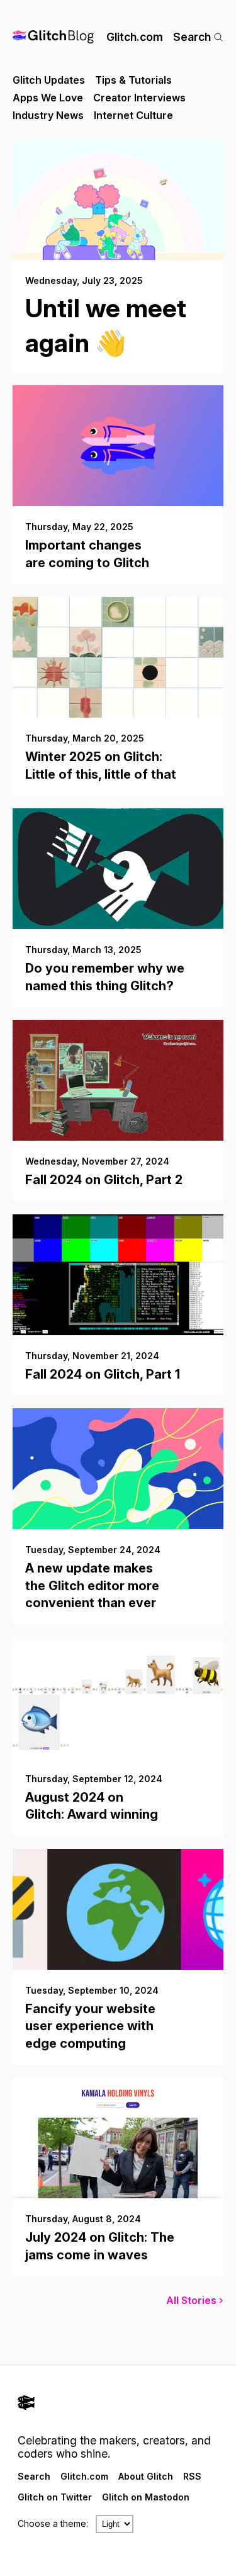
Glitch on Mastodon (146, 2497)
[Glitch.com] (118, 2404)
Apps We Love (48, 98)
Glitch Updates (49, 80)
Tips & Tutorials (133, 80)
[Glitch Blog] (53, 37)
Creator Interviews (139, 98)
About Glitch (146, 2476)
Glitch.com (135, 37)
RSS (192, 2476)
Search (192, 37)
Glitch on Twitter (55, 2497)
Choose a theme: (53, 2523)
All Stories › (195, 2300)
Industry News (48, 115)
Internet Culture (133, 115)
